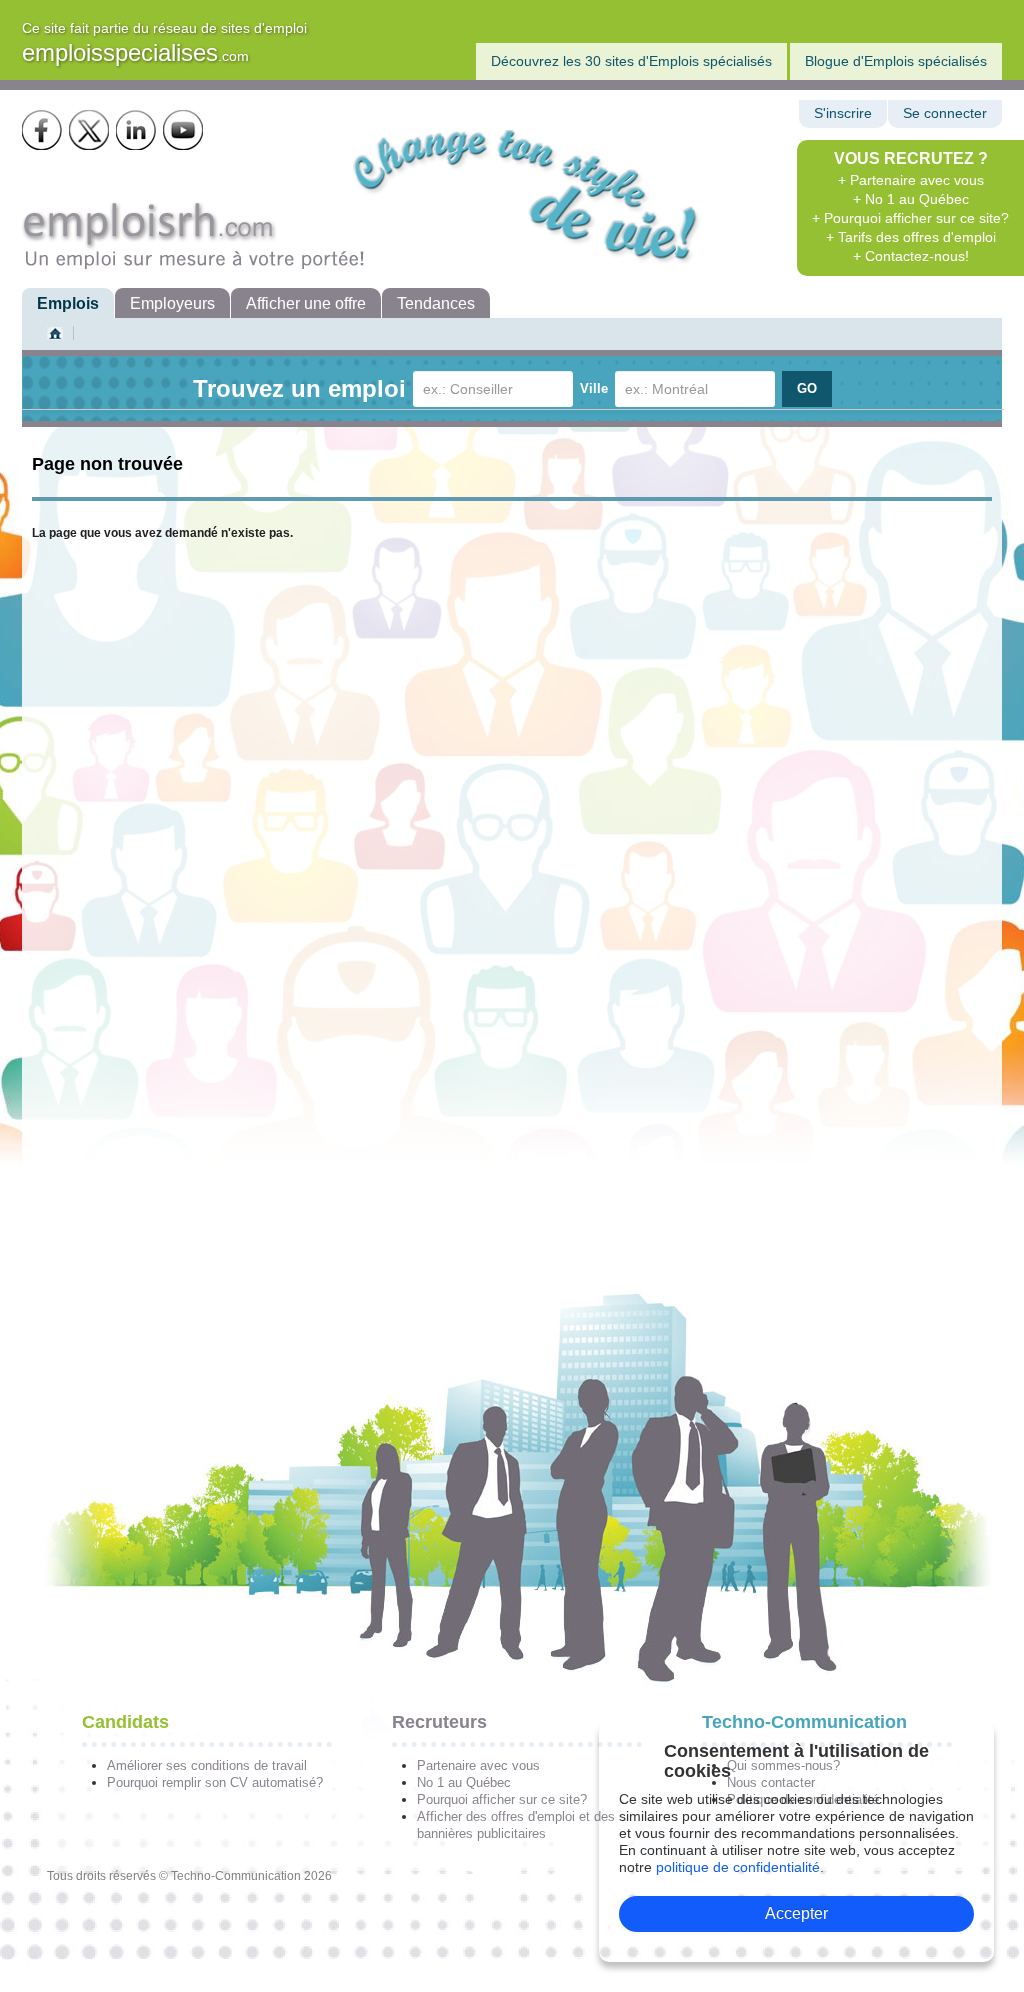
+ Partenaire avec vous (911, 180)
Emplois (68, 303)
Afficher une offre (306, 303)
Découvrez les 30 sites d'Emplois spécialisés (631, 61)
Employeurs (172, 303)
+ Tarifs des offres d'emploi (911, 237)
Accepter (796, 1913)
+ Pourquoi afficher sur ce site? (910, 218)
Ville (594, 388)
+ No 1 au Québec (911, 199)
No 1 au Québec (464, 1782)
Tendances (436, 303)
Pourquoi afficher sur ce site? (502, 1799)
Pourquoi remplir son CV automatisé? (215, 1782)
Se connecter (945, 113)
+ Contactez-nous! (911, 256)
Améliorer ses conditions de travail (207, 1765)
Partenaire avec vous (478, 1765)
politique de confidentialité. (740, 1867)
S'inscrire (843, 113)
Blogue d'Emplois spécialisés (896, 61)
